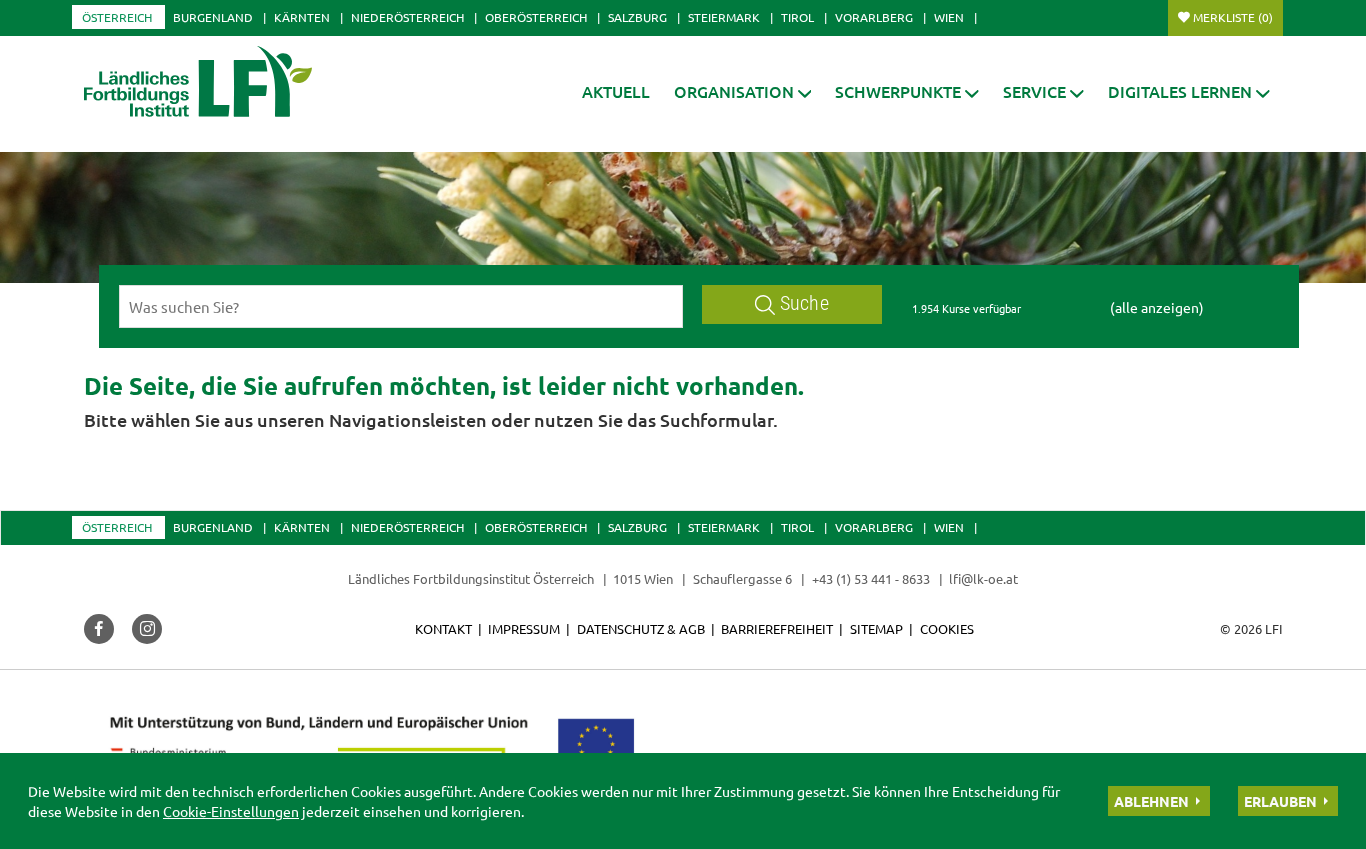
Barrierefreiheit (777, 628)
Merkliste (1233, 17)
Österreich (117, 17)
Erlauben (1280, 801)
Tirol (797, 17)
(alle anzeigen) (1157, 307)
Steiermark (724, 17)
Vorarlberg (874, 17)
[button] (743, 91)
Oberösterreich (536, 17)
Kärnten (302, 17)
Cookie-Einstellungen (231, 811)
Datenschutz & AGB (641, 628)
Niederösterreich (407, 17)
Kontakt (443, 628)
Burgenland (213, 17)
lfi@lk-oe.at (983, 578)
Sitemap (876, 628)
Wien (949, 17)
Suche (804, 303)
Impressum (524, 628)
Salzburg (637, 17)
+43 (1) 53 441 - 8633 (871, 578)
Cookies (947, 628)
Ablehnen (1151, 801)
